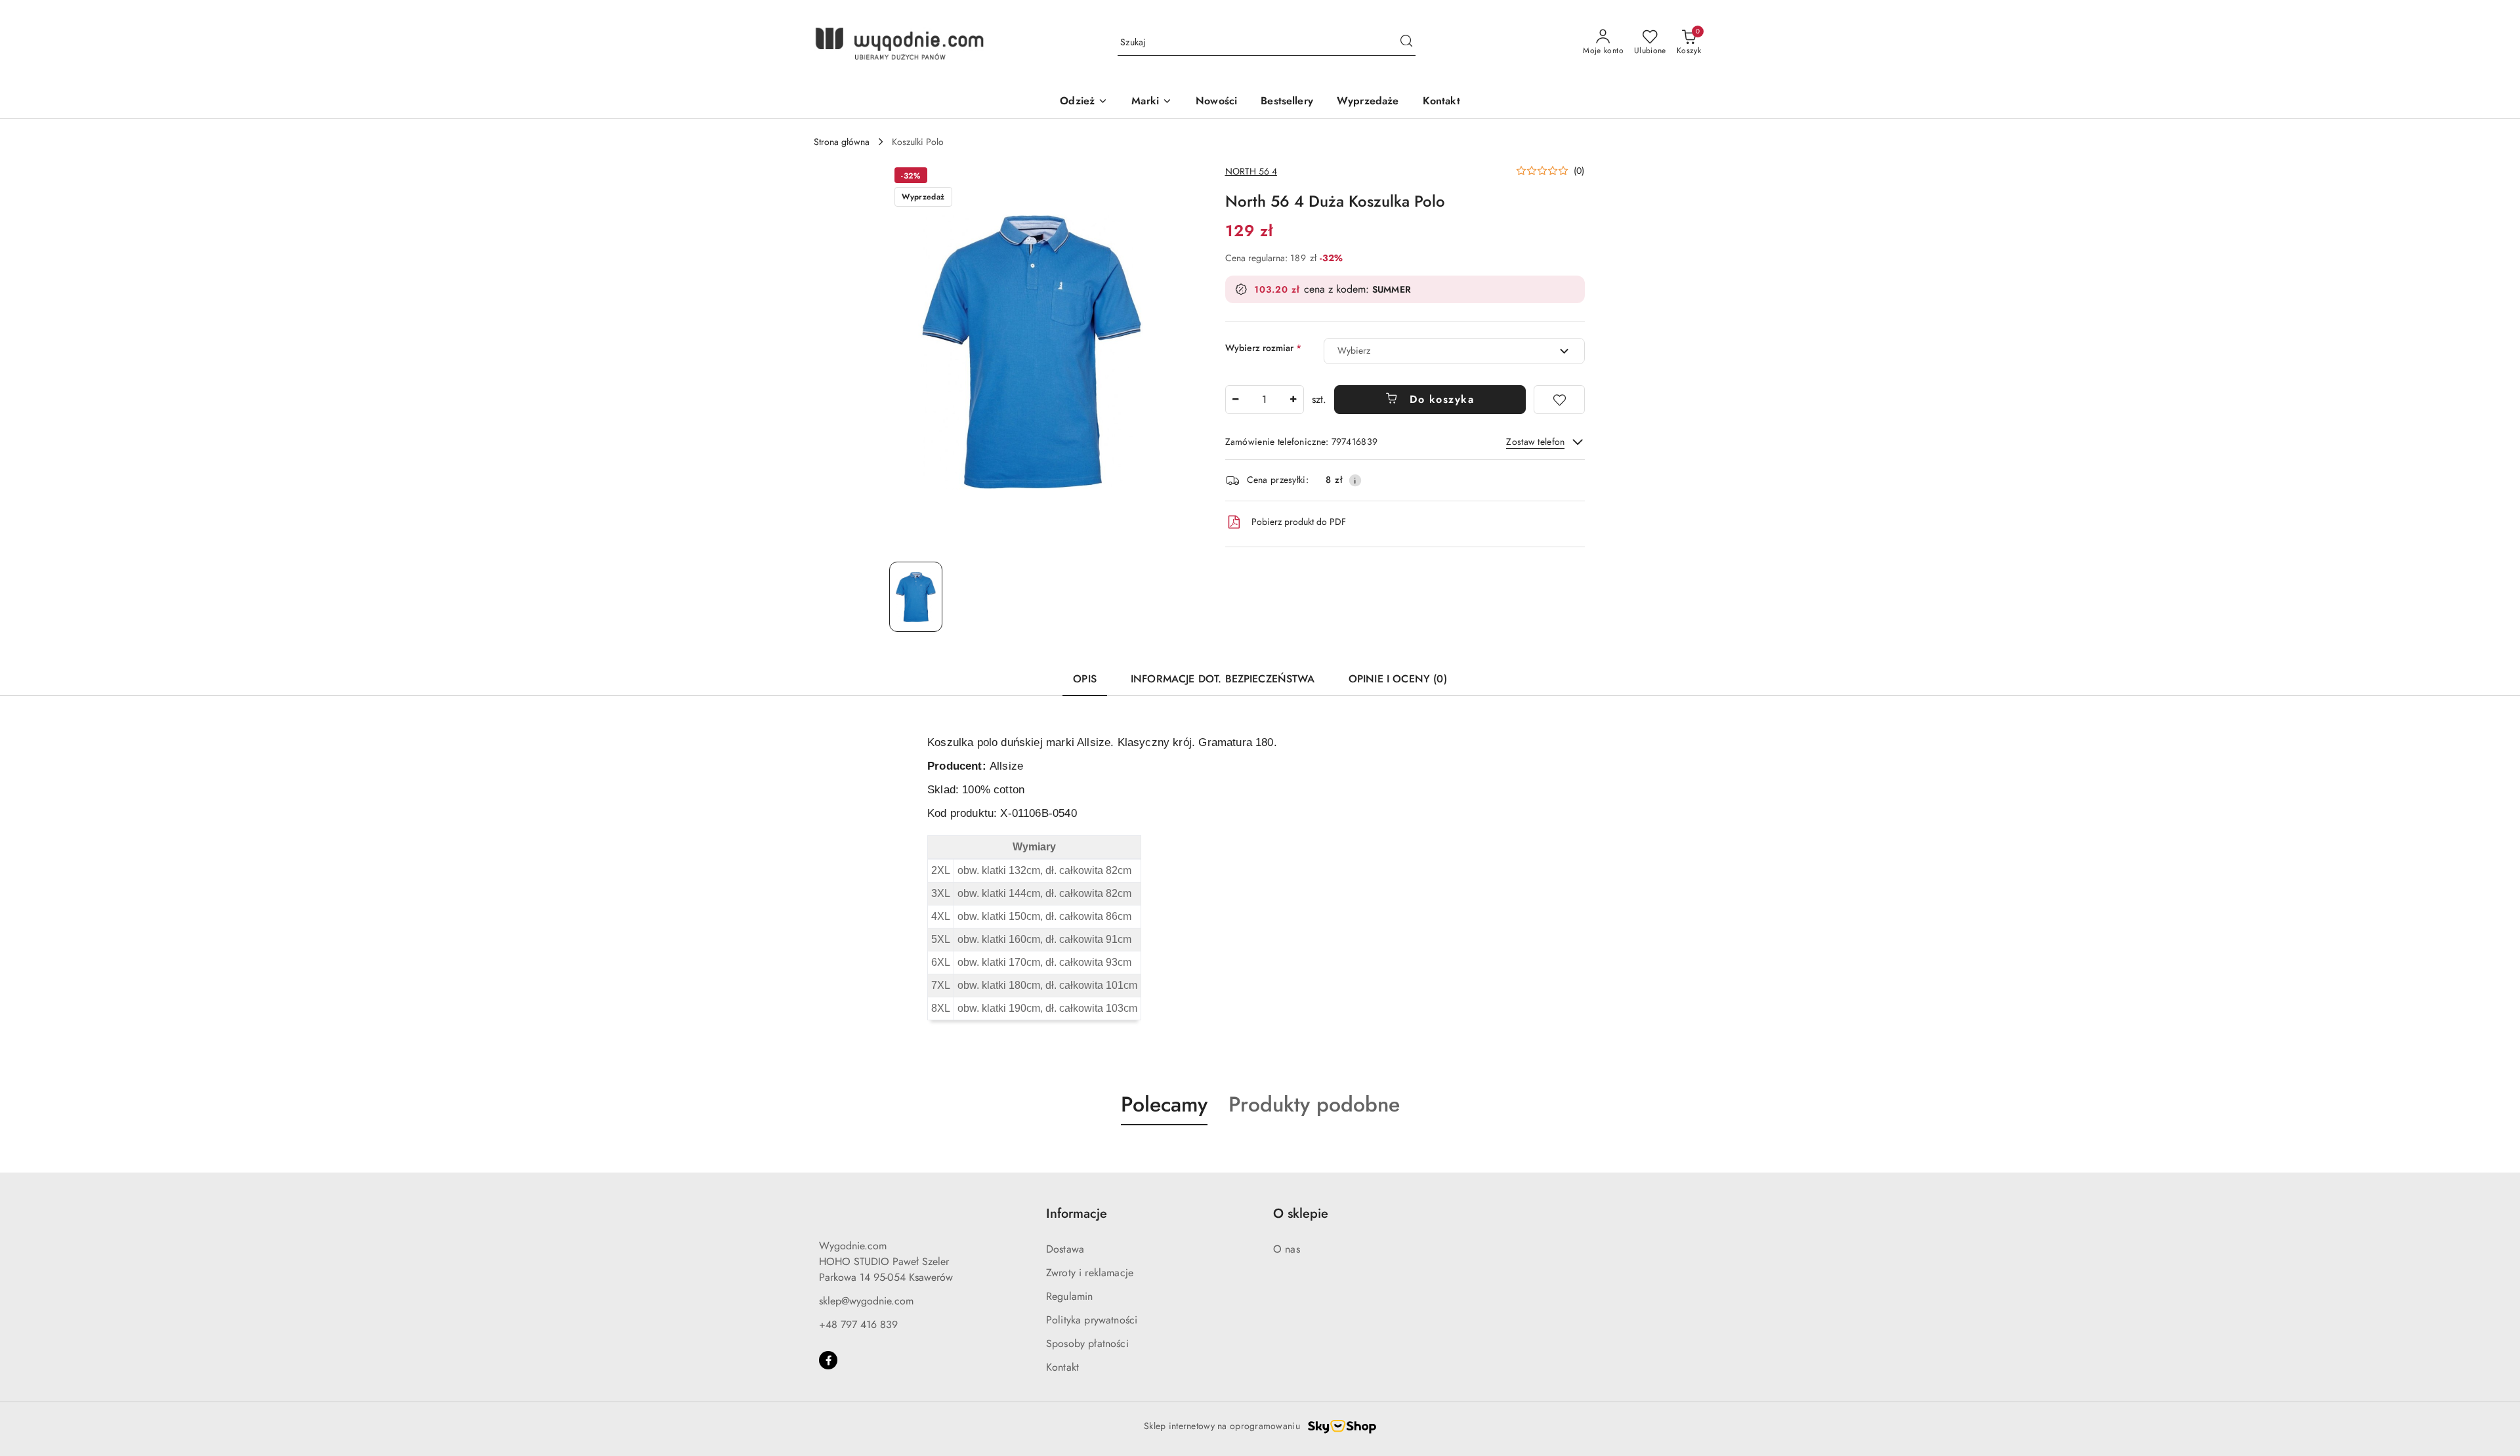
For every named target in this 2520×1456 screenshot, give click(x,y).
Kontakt (1062, 1367)
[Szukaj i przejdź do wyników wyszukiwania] (1406, 43)
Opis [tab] (1085, 679)
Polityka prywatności (1092, 1320)
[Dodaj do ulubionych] (1559, 400)
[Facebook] (828, 1360)
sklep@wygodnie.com (866, 1301)
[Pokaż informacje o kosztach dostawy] (1355, 480)
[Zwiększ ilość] (1293, 400)
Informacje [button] (1077, 1214)
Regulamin (1069, 1296)
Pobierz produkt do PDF (1299, 522)
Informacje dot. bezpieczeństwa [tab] (1223, 679)
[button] (1550, 171)
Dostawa (1065, 1249)
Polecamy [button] (1164, 1104)
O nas (1287, 1249)
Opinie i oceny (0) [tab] (1398, 679)
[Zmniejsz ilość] (1236, 400)
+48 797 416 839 (858, 1324)
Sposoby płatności (1087, 1343)
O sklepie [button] (1301, 1214)
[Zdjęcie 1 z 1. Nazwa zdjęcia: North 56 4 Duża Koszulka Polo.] (916, 597)
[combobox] (1454, 351)
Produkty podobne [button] (1314, 1104)
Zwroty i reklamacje (1090, 1273)
